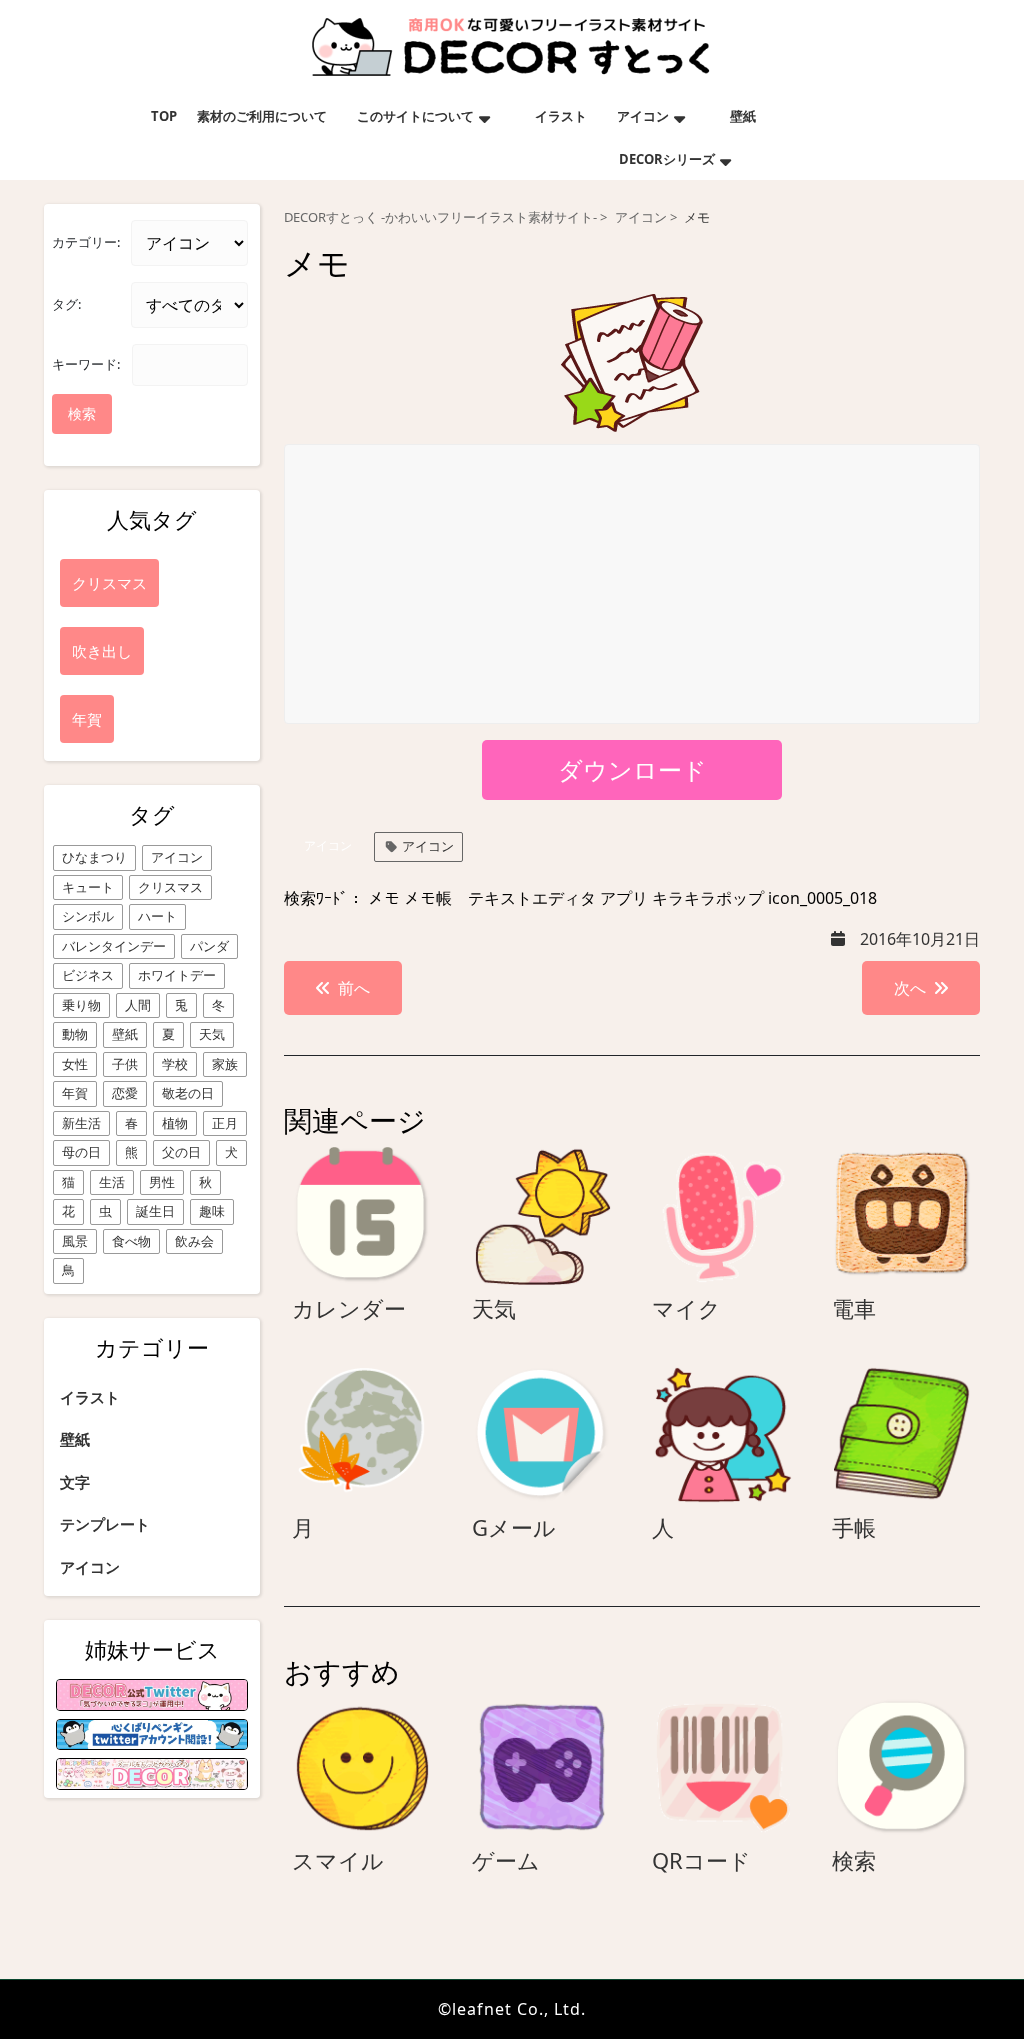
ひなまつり (94, 857)
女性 (75, 1064)
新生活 (81, 1123)
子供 (125, 1064)
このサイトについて (415, 116)
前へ (354, 988)
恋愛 (125, 1093)
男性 (162, 1182)
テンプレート (105, 1524)
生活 (112, 1182)
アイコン (643, 116)
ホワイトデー (177, 975)
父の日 (181, 1152)
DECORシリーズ (667, 159)
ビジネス (88, 975)
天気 (212, 1034)
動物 (75, 1034)
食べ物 (131, 1241)
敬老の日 (188, 1093)
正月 (225, 1123)
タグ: (66, 304)
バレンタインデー (114, 946)
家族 (225, 1064)
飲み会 (194, 1241)
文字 (75, 1482)
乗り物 (81, 1005)
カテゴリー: (86, 242)
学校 (175, 1064)
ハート (157, 916)
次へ (910, 988)
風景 (75, 1241)
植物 (175, 1123)
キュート (88, 887)
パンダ (209, 946)
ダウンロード (632, 769)
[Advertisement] (633, 585)
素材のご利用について (262, 116)
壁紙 (743, 116)
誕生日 (155, 1211)
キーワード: (86, 364)
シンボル (88, 916)
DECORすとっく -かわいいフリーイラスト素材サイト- (440, 217)
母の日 (81, 1152)
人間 (138, 1005)
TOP (164, 116)
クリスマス (170, 887)
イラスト (561, 116)
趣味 (212, 1211)
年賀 (75, 1093)
